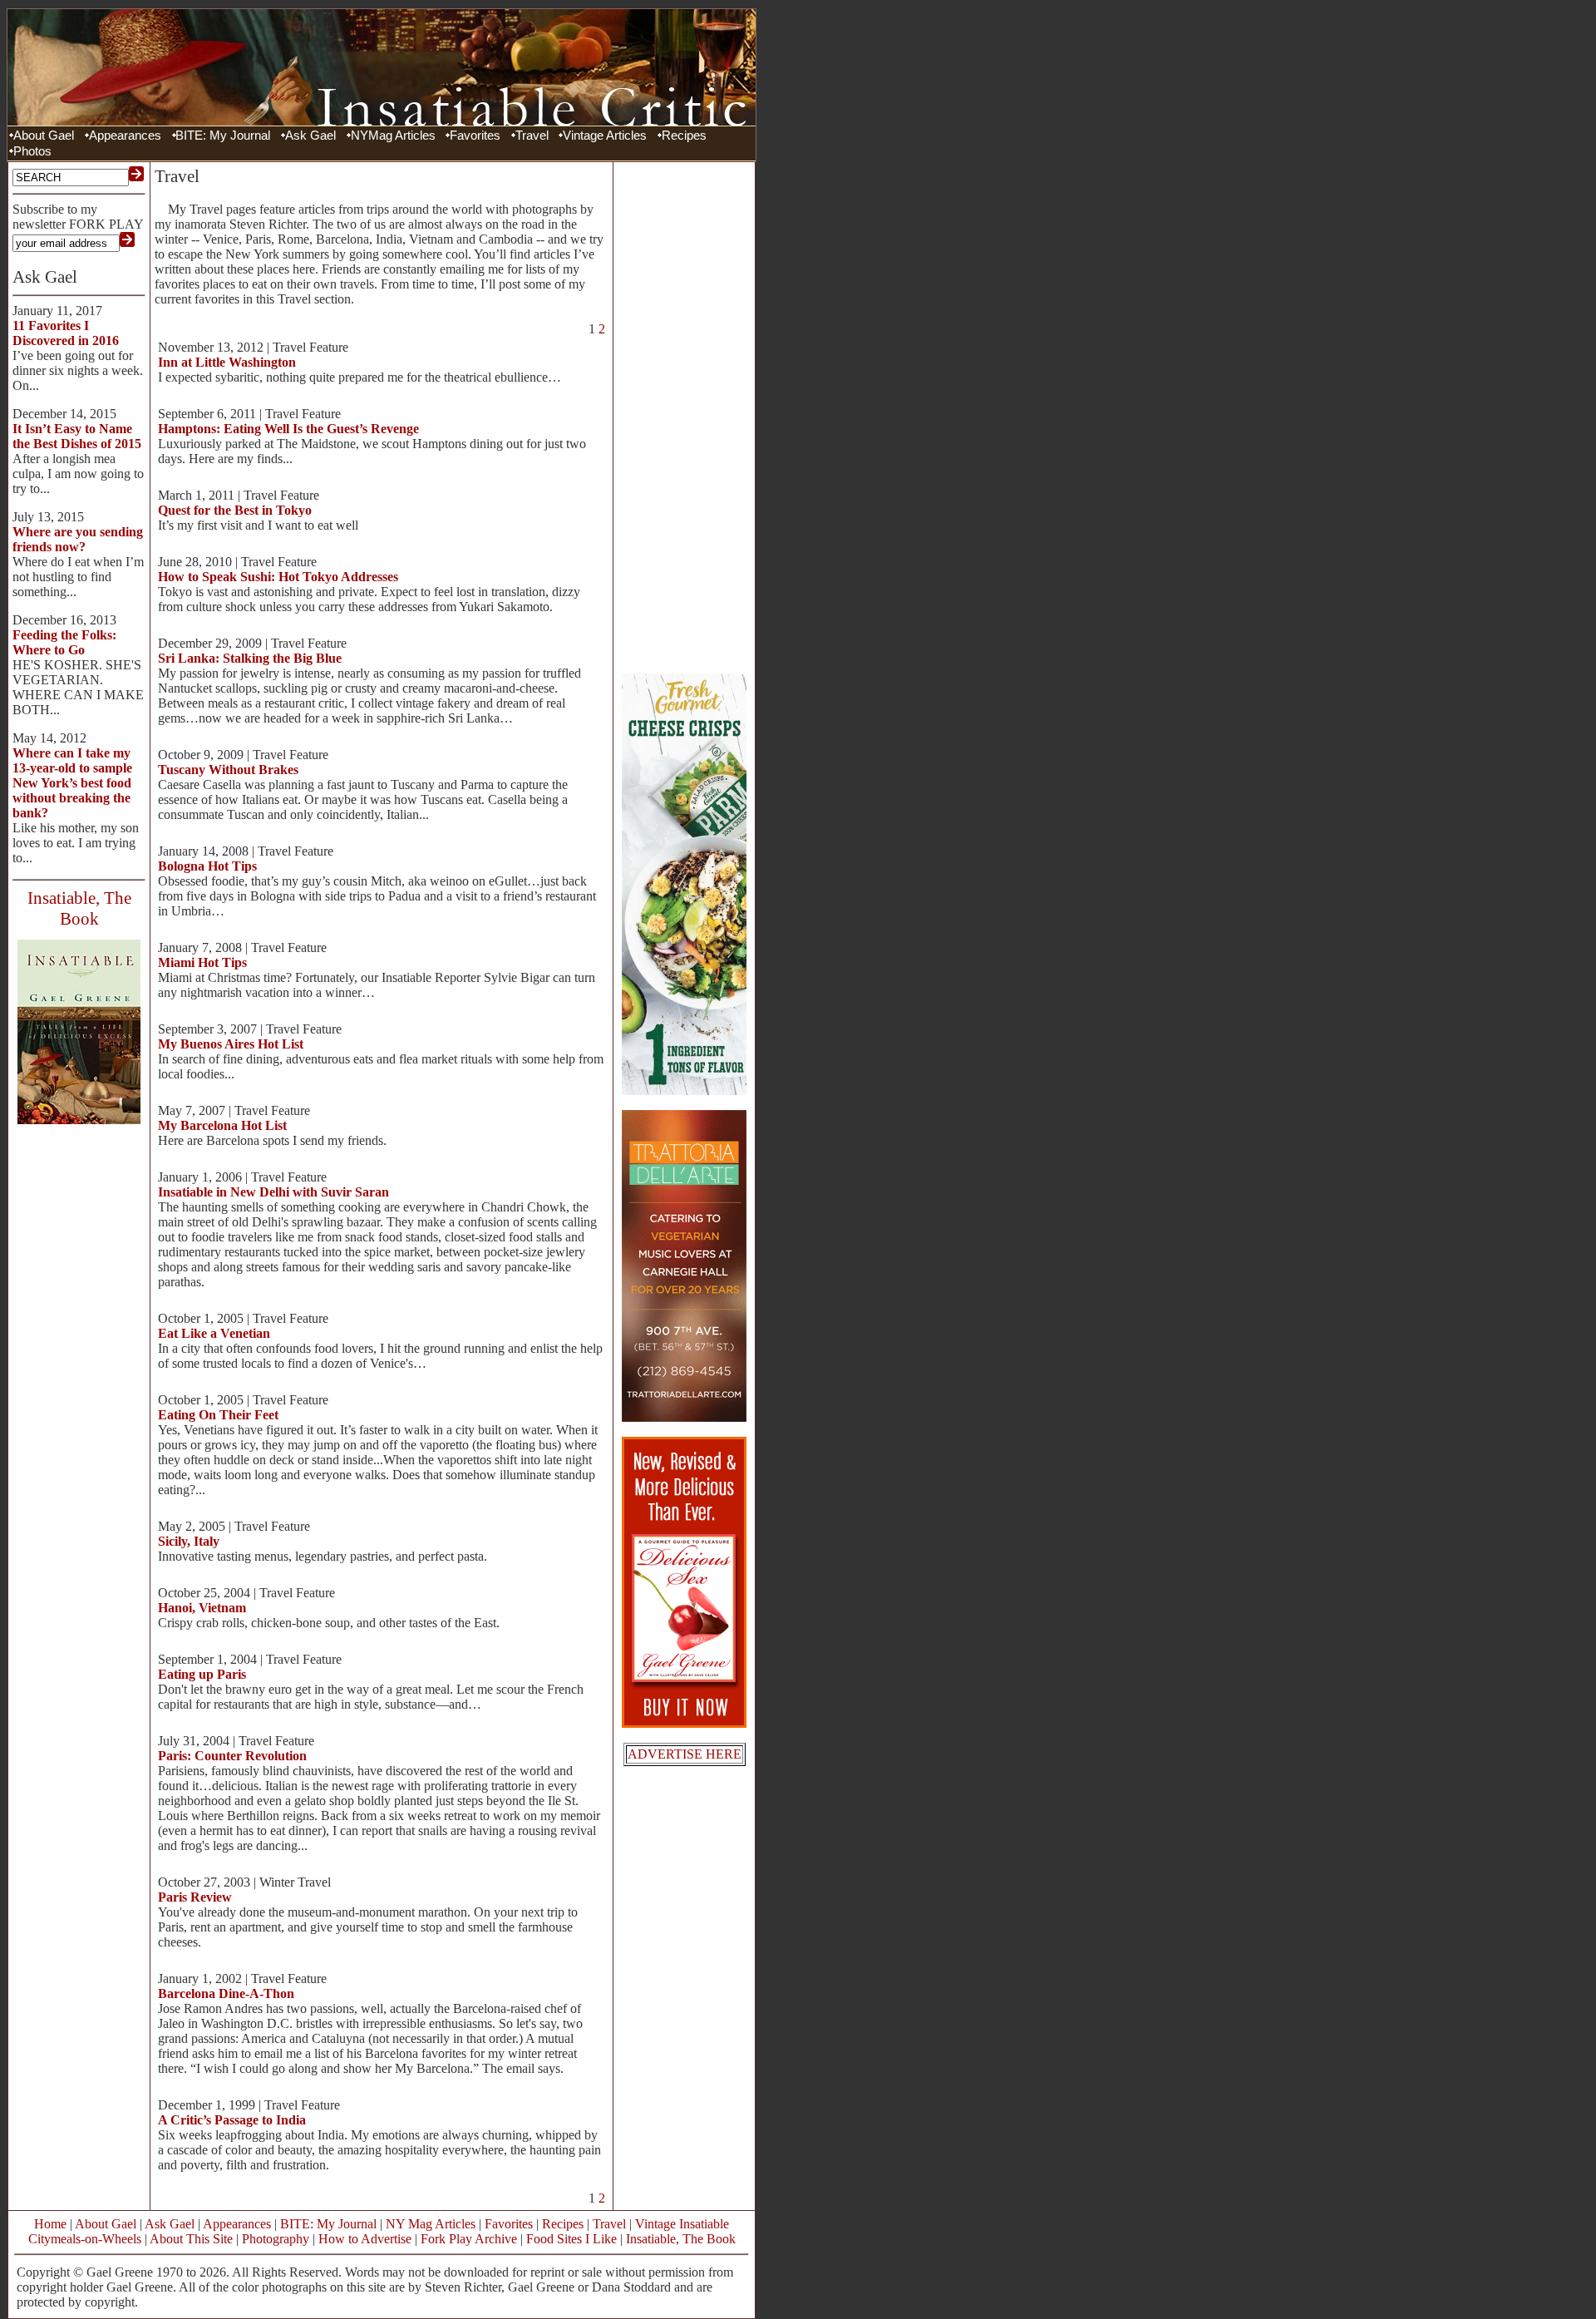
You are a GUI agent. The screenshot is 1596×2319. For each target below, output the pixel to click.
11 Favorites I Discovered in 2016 (66, 333)
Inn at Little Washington (227, 362)
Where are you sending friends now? (78, 539)
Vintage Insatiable (682, 2224)
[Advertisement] (684, 416)
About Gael (44, 136)
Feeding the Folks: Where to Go (64, 642)
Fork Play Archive (469, 2239)
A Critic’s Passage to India (232, 2120)
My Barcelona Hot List (222, 1125)
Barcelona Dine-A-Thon (226, 1993)
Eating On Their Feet (218, 1415)
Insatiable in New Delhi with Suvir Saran (273, 1192)
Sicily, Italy (189, 1541)
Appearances (125, 136)
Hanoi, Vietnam (202, 1608)
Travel (532, 136)
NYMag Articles (393, 136)
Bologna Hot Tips (207, 866)
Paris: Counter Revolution (232, 1756)
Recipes (684, 136)
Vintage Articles (605, 136)
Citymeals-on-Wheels (85, 2239)
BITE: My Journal (223, 136)
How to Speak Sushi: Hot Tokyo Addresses (278, 577)
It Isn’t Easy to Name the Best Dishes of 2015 (77, 436)
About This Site (191, 2239)
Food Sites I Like (571, 2239)
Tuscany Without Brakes (228, 770)
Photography (276, 2239)
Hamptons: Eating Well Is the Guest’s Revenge (288, 429)
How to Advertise (365, 2239)
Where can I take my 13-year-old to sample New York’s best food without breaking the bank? (72, 783)
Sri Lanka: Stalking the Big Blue (250, 658)
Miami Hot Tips (202, 962)
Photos (32, 151)
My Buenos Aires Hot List (231, 1044)
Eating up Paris (202, 1674)
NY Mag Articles (431, 2224)
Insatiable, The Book (681, 2239)
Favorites (475, 136)
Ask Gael (310, 136)
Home (50, 2224)
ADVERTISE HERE (685, 1754)
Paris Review (195, 1897)
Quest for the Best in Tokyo (235, 510)
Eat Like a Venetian (214, 1333)
